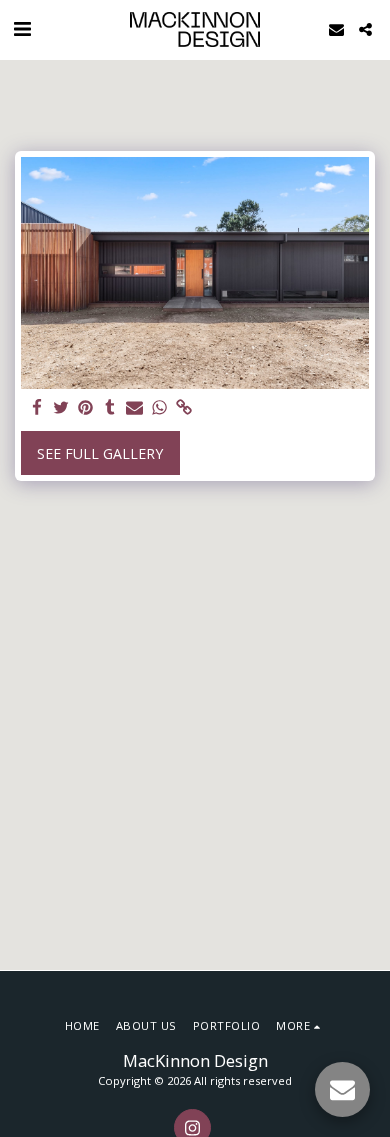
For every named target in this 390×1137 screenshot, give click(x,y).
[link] (184, 408)
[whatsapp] (160, 408)
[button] (22, 28)
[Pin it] (86, 408)
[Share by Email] (135, 408)
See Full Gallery (100, 453)
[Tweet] (62, 408)
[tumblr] (111, 408)
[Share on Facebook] (37, 408)
